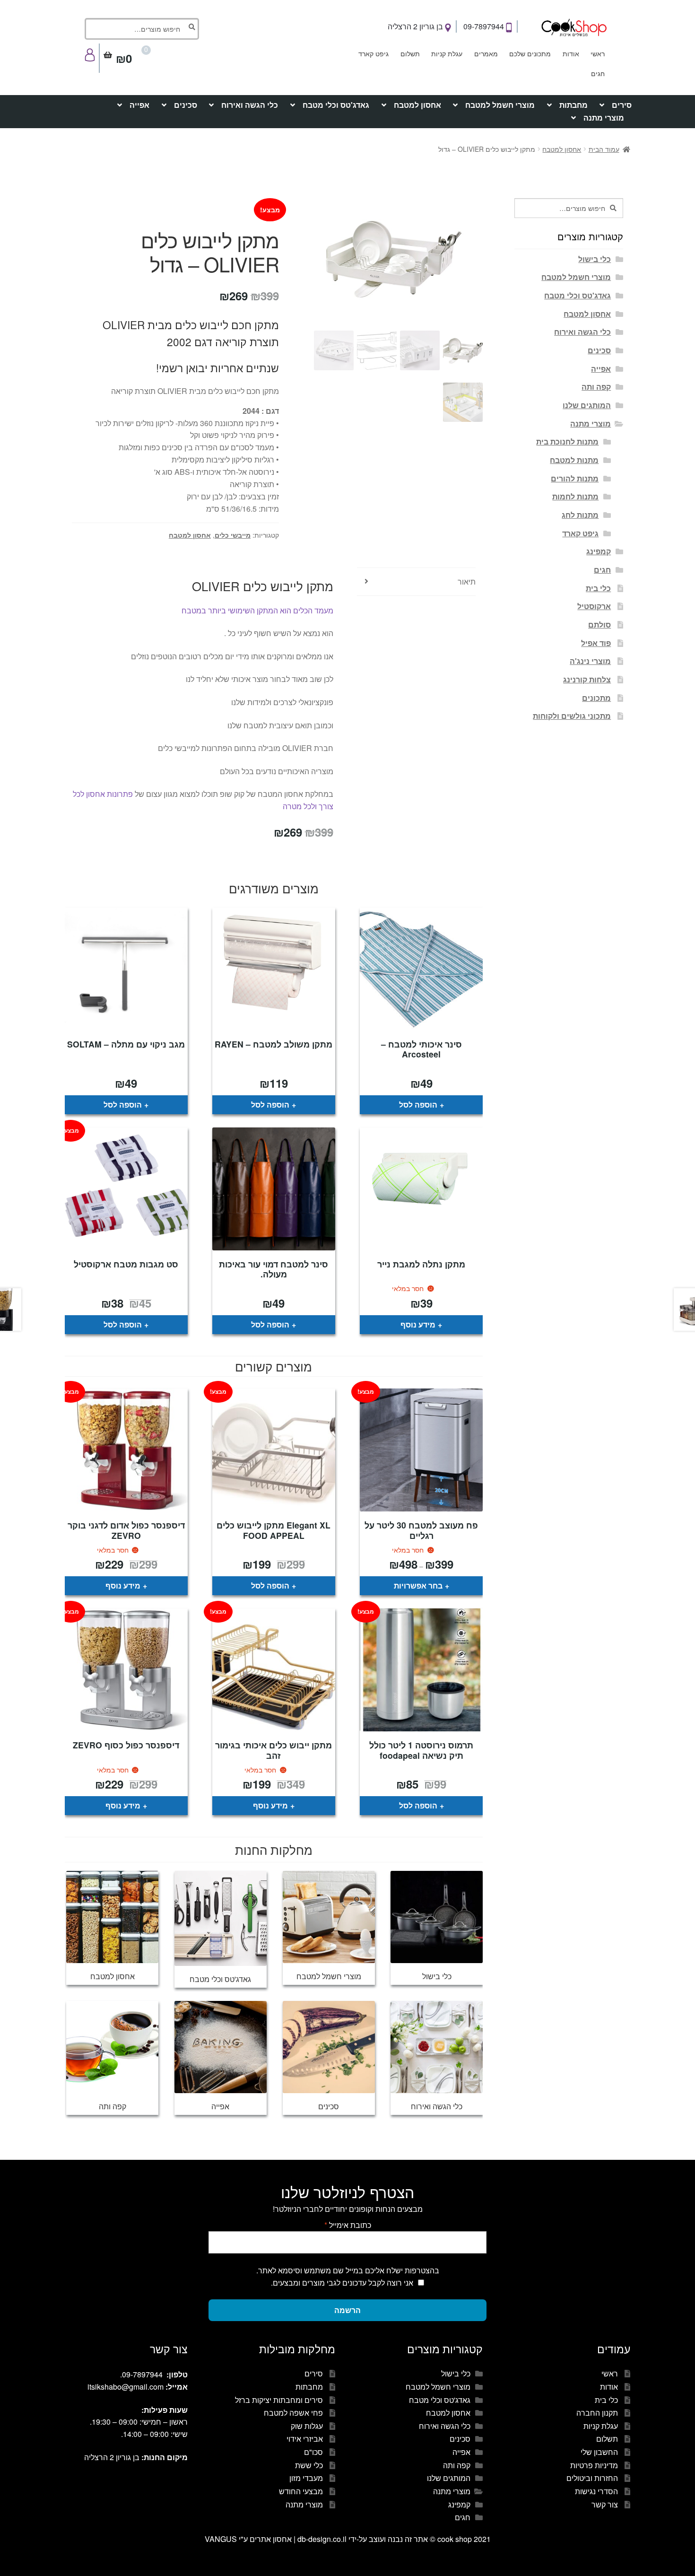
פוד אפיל (596, 643)
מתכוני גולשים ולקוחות (572, 716)
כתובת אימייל (348, 2225)
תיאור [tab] (467, 581)
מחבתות (573, 105)
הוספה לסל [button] (418, 1105)
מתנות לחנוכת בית (567, 441)
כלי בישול (595, 259)
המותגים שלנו (587, 405)
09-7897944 (485, 26)
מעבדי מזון (306, 2478)
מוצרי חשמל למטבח (500, 105)
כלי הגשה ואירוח (250, 105)
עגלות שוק (307, 2426)
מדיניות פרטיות (594, 2465)
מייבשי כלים (233, 535)
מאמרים (486, 53)
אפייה (139, 105)
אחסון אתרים (271, 2539)
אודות (571, 53)
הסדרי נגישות (596, 2491)
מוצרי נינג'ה (590, 661)
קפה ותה (596, 387)
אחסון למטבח (417, 105)
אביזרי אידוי (305, 2439)
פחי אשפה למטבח (293, 2413)
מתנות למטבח (574, 460)
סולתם (599, 624)
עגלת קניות (447, 53)
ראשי (598, 53)
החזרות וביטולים (592, 2478)
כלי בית (598, 588)
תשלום (410, 53)
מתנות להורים (575, 478)
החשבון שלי (599, 2452)
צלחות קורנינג (587, 679)
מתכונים (596, 698)
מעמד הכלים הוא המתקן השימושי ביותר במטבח (257, 610)
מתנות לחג (580, 515)
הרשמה (347, 2310)
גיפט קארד (374, 53)
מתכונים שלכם (530, 53)
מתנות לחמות (575, 496)
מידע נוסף (418, 1324)
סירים (622, 105)
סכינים (186, 105)
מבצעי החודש (301, 2491)
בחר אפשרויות (418, 1585)
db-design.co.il (323, 2539)
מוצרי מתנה (604, 118)
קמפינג (599, 551)
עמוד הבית (604, 149)
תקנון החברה (597, 2413)
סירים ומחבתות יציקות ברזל (279, 2400)
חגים (598, 73)
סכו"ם (313, 2452)
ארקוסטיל (594, 606)
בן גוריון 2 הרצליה (416, 26)
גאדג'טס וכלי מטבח (336, 105)
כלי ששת (309, 2465)
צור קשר (605, 2504)
